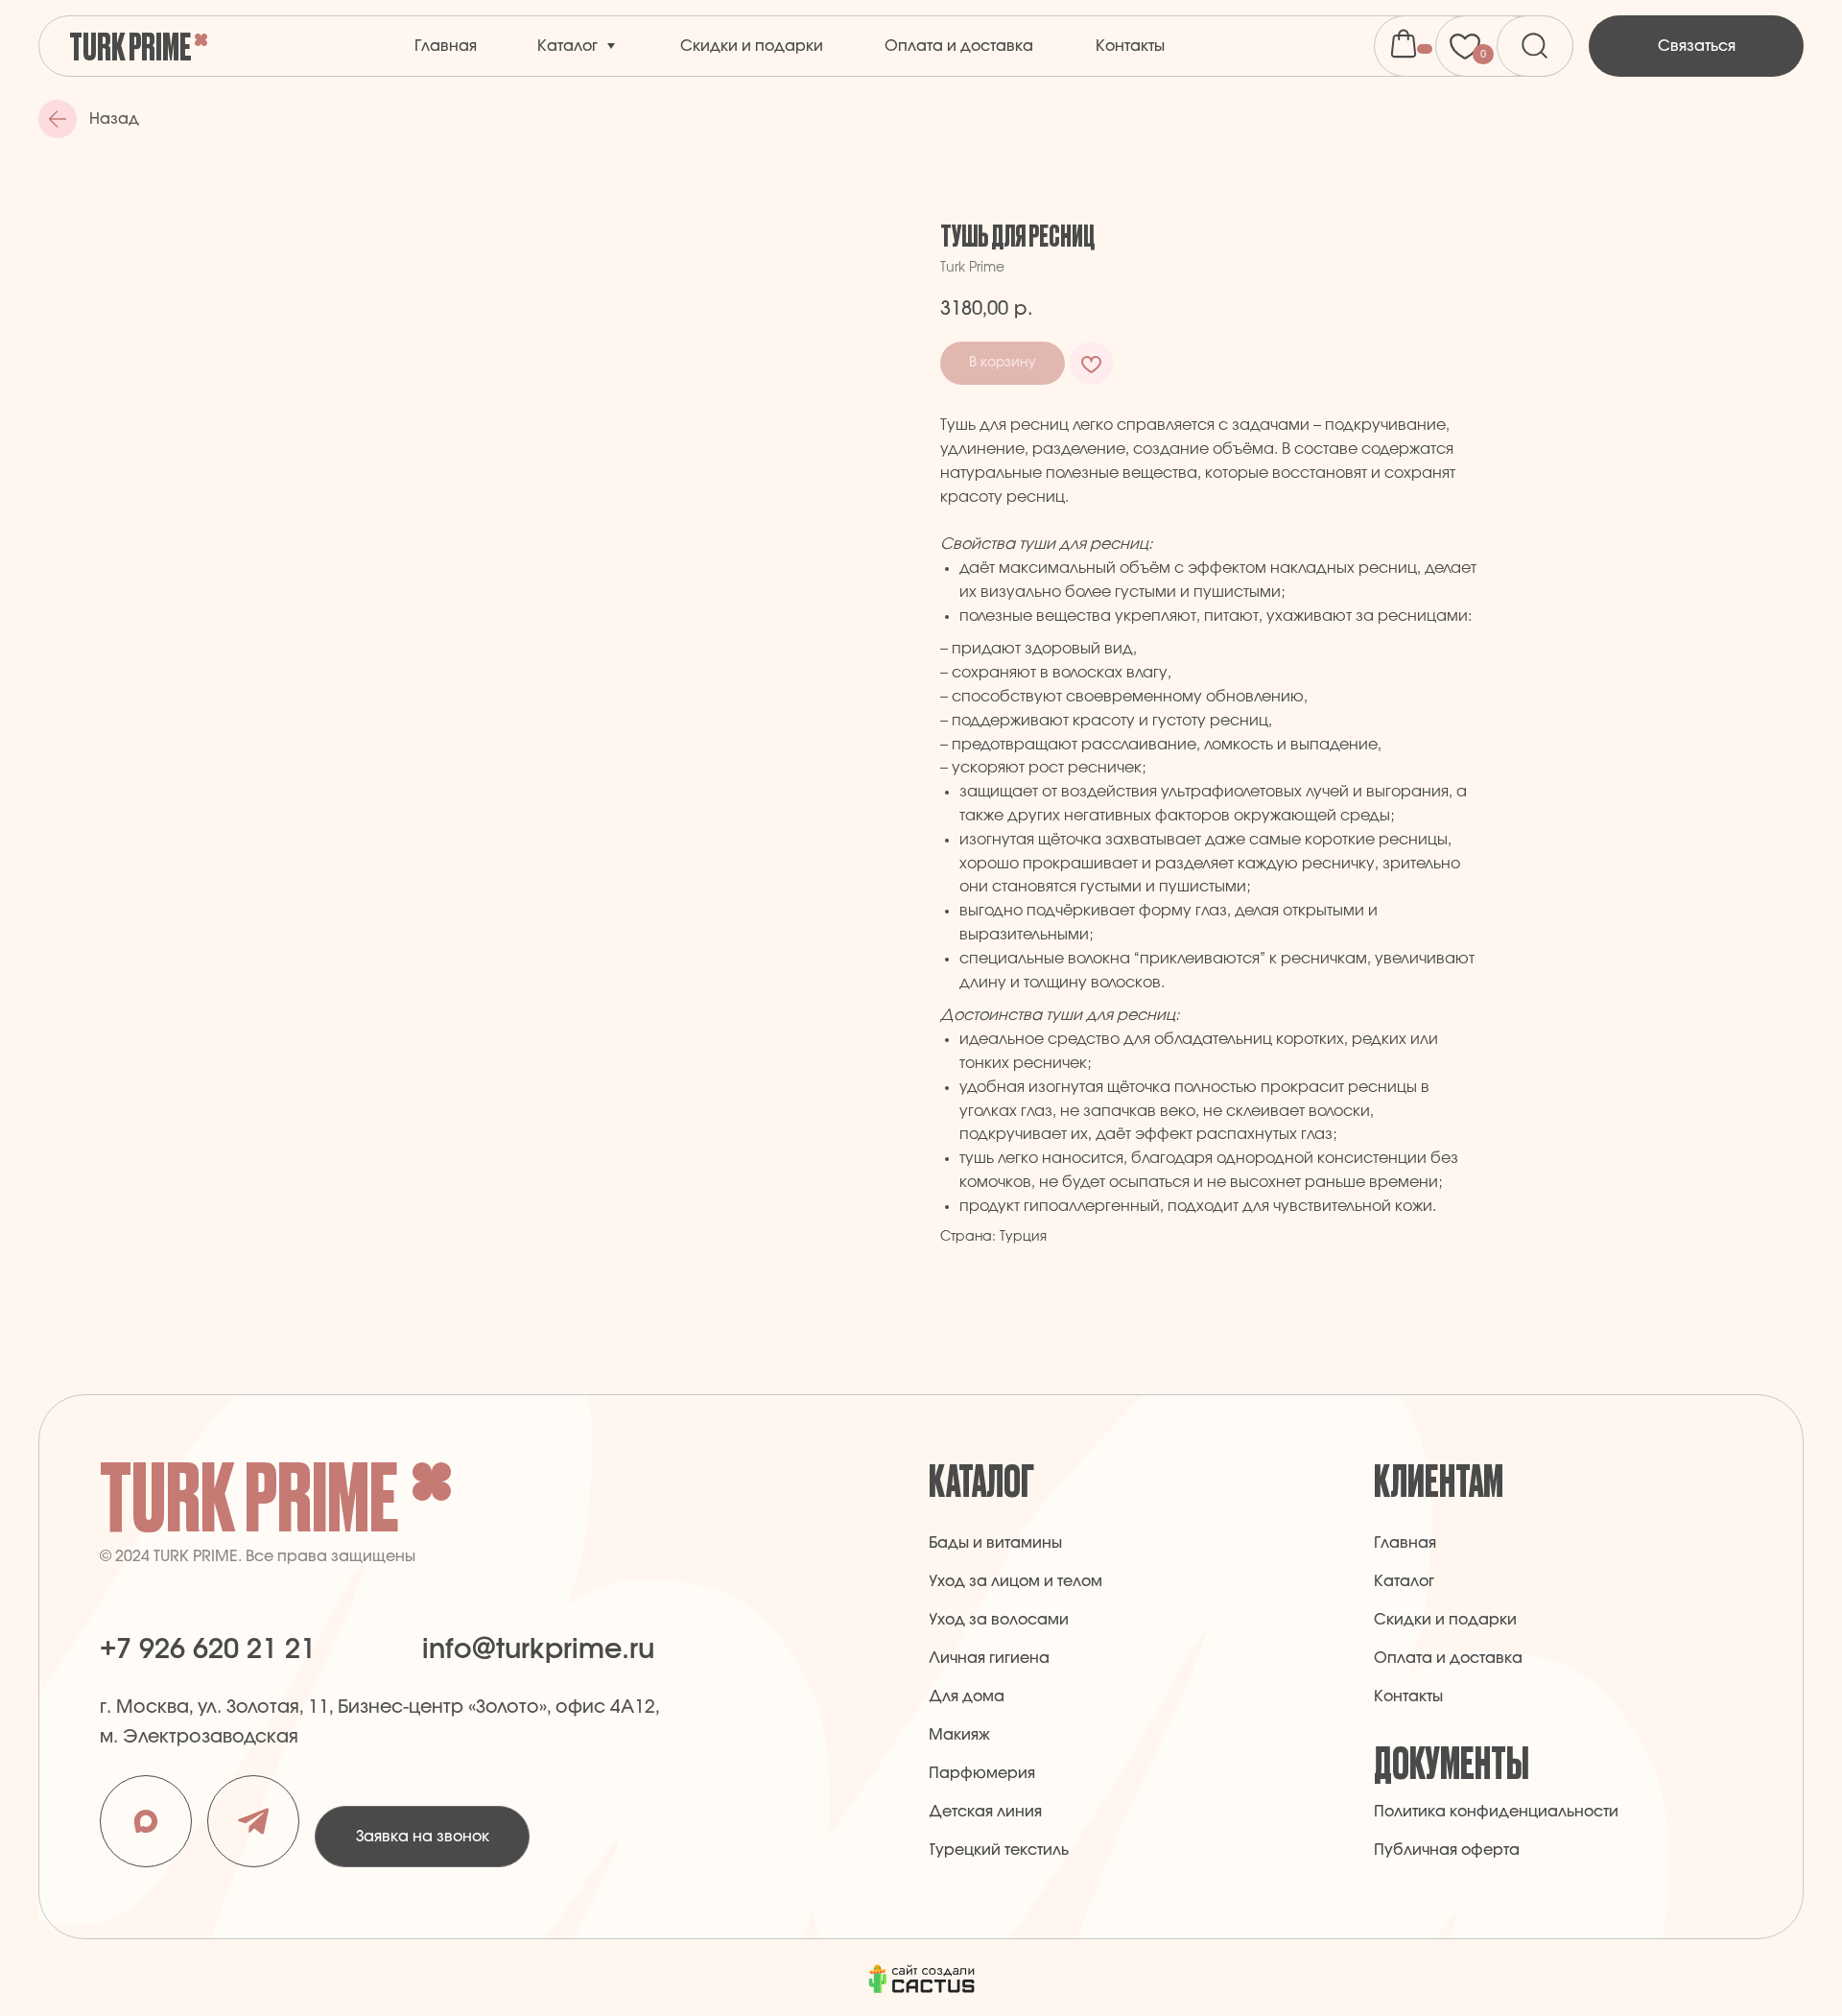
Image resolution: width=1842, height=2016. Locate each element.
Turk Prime (130, 45)
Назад (114, 119)
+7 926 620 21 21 (208, 1650)
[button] (1696, 46)
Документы (1452, 1761)
